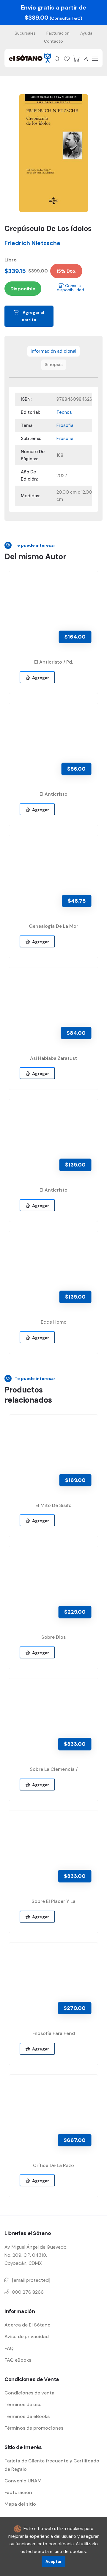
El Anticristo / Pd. (53, 662)
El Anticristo (53, 794)
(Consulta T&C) (66, 18)
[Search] (57, 59)
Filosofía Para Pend (54, 2033)
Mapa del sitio (20, 2504)
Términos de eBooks (27, 2416)
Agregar (40, 678)
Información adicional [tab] (53, 351)
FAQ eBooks (18, 2360)
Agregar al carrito (33, 316)
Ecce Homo (54, 1322)
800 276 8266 (28, 2292)
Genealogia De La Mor (53, 926)
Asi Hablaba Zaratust (53, 1058)
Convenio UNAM (23, 2481)
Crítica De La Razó (53, 2165)
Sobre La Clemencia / (54, 1769)
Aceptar (54, 2562)
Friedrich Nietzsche (32, 243)
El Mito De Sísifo (53, 1505)
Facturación (58, 33)
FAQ (9, 2348)
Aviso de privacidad (27, 2336)
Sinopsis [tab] (54, 365)
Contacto (53, 41)
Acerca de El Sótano (27, 2325)
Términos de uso (23, 2404)
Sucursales (25, 33)
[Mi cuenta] (86, 59)
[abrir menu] (95, 59)
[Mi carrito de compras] (76, 59)
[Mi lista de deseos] (67, 59)
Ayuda (86, 33)
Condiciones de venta (29, 2393)
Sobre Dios (53, 1637)
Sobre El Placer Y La (53, 1901)
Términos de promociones (34, 2428)
